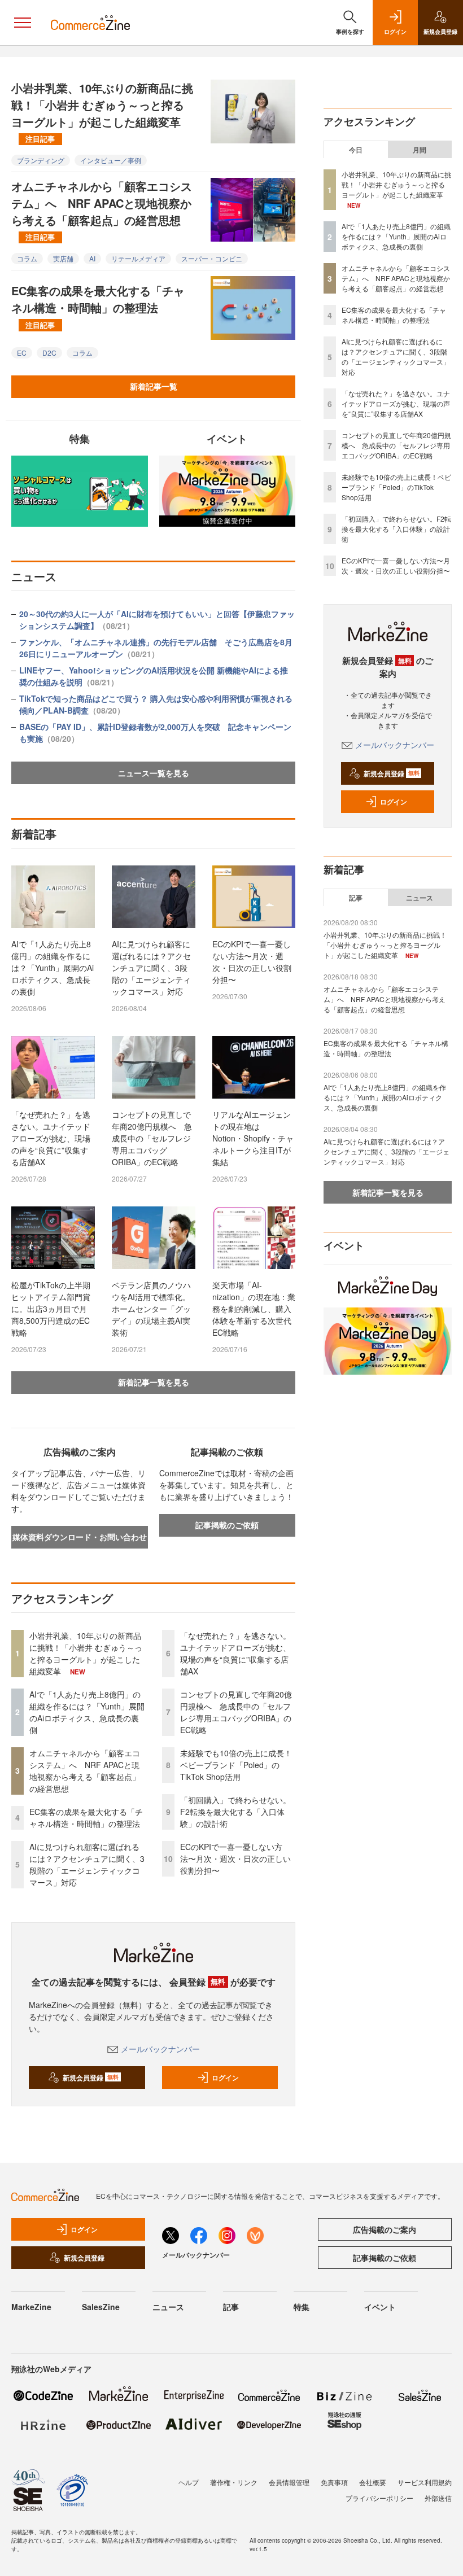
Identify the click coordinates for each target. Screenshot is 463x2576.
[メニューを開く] (23, 23)
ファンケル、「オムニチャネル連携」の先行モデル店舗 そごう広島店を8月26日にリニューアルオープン (156, 648)
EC (22, 353)
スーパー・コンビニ (212, 258)
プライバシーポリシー (379, 2498)
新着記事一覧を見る (154, 1382)
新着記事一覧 (154, 386)
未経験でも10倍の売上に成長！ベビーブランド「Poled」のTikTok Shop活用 (236, 1765)
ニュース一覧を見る (154, 773)
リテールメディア (138, 258)
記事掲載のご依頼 (227, 1525)
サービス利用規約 (425, 2482)
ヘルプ (189, 2482)
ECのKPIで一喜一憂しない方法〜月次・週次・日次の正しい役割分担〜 (252, 962)
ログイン (225, 2078)
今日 (356, 150)
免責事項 (334, 2482)
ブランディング (41, 160)
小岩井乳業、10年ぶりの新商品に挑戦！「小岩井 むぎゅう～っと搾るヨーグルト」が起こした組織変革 (102, 112)
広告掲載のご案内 (385, 2229)
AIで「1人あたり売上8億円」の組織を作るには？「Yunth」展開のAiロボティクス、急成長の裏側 (53, 968)
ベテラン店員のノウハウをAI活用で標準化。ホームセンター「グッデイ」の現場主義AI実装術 (151, 1309)
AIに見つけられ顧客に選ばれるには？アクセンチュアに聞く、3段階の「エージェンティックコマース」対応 (151, 968)
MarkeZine (31, 2307)
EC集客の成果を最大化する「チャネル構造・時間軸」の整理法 (98, 306)
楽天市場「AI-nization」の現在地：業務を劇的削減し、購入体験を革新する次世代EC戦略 (254, 1309)
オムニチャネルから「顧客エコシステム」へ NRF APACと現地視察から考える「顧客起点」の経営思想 (102, 210)
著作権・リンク (234, 2482)
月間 (420, 150)
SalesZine (101, 2307)
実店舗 (63, 258)
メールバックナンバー (160, 2049)
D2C (49, 353)
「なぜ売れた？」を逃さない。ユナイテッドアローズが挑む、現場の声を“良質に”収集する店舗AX (51, 1138)
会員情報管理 (289, 2482)
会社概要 (373, 2482)
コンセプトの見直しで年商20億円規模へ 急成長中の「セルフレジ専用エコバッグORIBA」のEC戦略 (152, 1138)
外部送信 (438, 2498)
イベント (380, 2307)
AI (92, 258)
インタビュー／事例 (111, 160)
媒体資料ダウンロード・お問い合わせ (80, 1537)
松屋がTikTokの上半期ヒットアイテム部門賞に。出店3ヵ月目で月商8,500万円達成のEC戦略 (51, 1309)
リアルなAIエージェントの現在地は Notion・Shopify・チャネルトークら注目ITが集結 (253, 1138)
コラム (27, 258)
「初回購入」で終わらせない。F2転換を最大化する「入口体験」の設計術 (235, 1812)
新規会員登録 (91, 2078)
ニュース (420, 898)
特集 (302, 2307)
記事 (356, 898)
